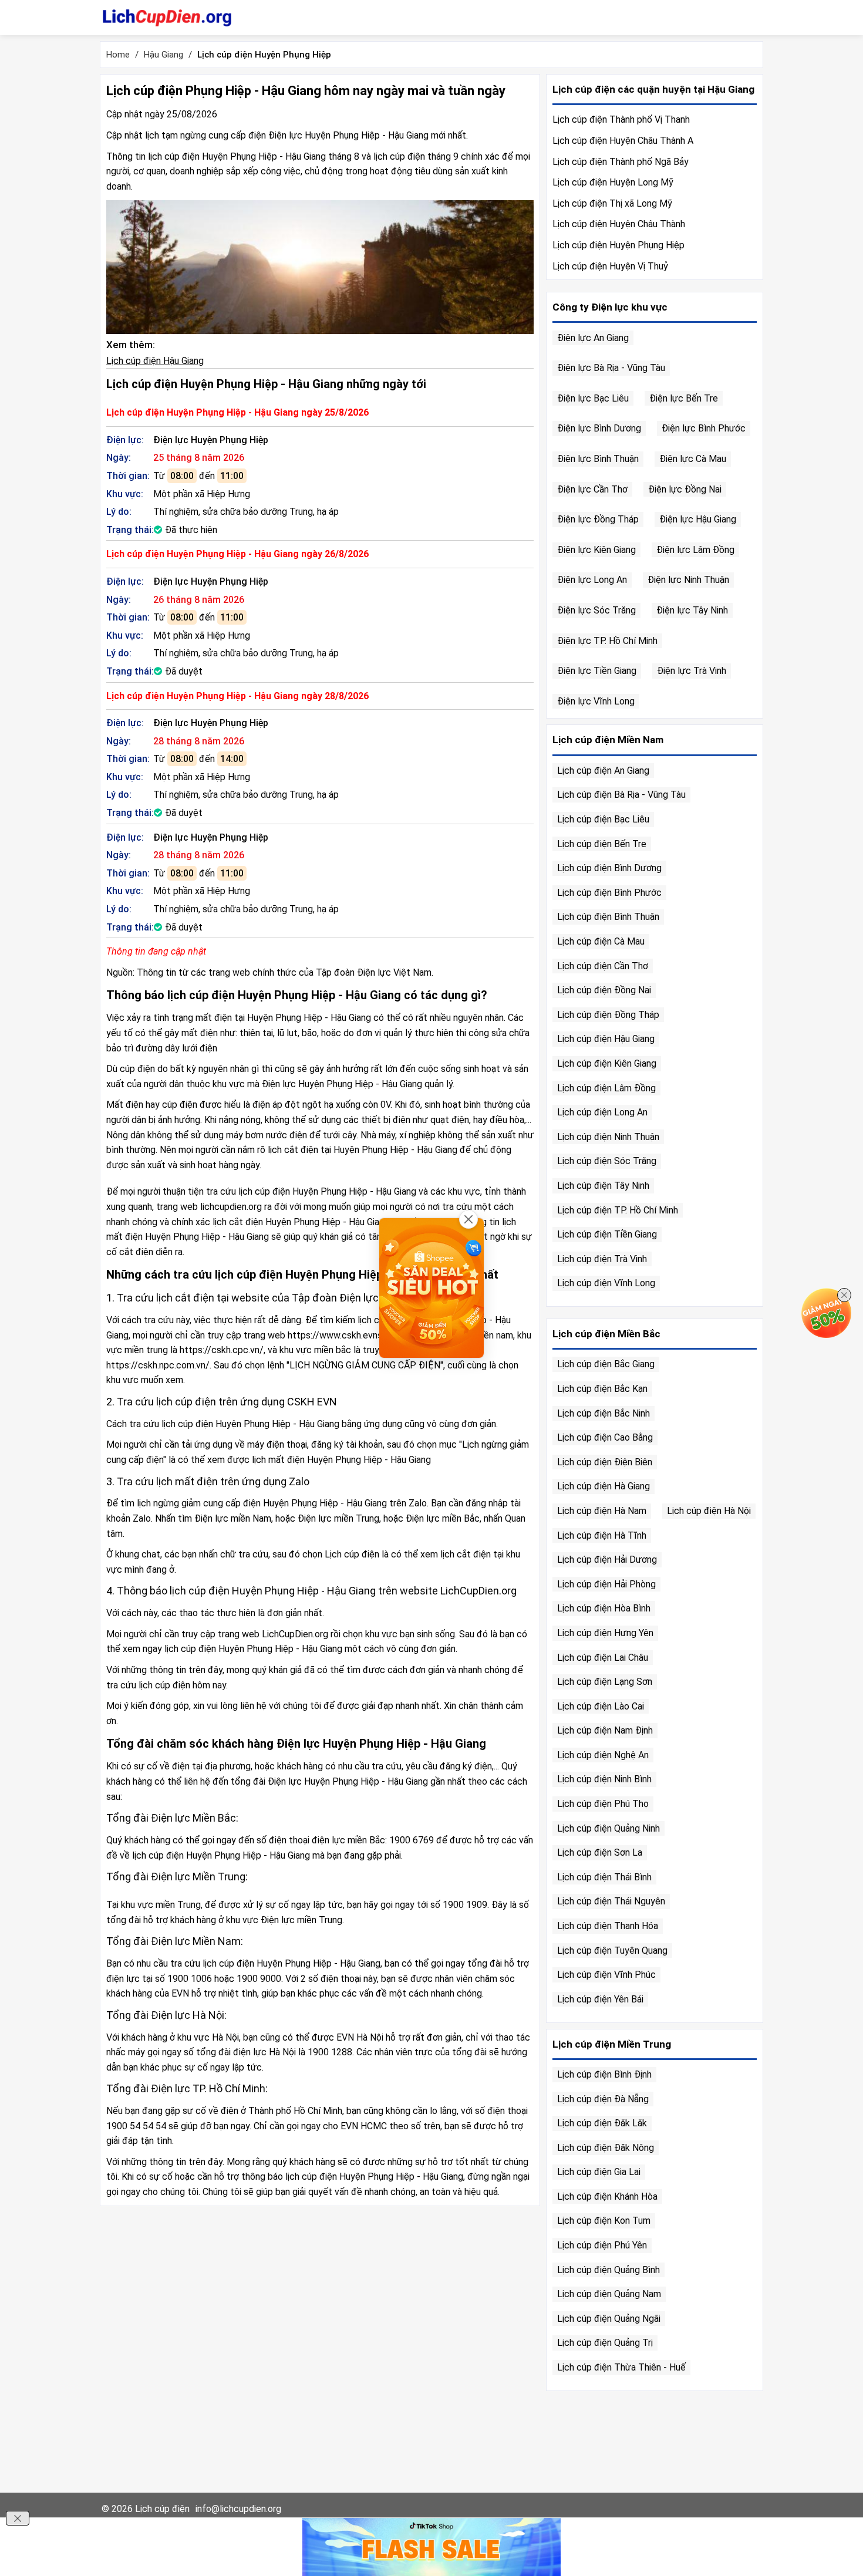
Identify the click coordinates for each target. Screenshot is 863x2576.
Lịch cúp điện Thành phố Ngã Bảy (621, 162)
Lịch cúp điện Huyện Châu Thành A (623, 141)
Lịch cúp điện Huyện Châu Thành (619, 224)
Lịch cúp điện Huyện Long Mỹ (613, 182)
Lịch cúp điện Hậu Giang (155, 361)
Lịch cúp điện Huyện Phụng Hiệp (618, 245)
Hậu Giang (164, 55)
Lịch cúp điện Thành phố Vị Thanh (621, 119)
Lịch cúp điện (162, 2509)
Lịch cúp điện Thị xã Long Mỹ (612, 203)
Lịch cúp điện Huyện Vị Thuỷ (610, 266)
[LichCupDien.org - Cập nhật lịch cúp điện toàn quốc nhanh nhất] (167, 18)
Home (118, 55)
